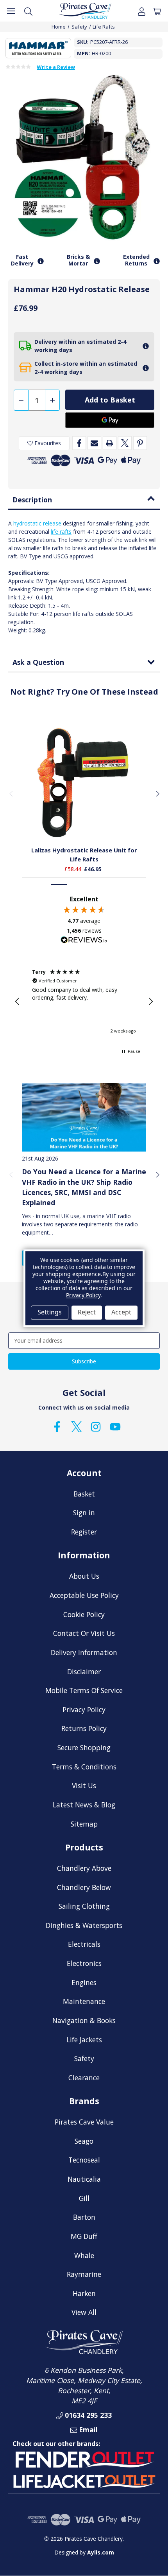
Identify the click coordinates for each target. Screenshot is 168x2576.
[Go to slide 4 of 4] (109, 885)
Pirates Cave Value (84, 2122)
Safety (84, 2058)
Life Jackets (84, 2040)
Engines (84, 1982)
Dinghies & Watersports (84, 1925)
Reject (87, 1312)
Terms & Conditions (84, 1767)
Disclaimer (84, 1672)
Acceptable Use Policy (84, 1595)
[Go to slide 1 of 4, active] (59, 885)
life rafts (61, 532)
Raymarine (84, 2274)
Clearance (84, 2078)
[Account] (142, 11)
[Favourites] (84, 821)
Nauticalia (84, 2179)
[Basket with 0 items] (157, 11)
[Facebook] (79, 443)
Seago (84, 2141)
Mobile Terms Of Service (84, 1690)
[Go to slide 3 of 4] (92, 885)
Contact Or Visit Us (84, 1633)
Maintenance (84, 2001)
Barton (84, 2217)
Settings (50, 1312)
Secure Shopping (84, 1747)
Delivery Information (84, 1652)
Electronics (84, 1963)
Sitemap (84, 1824)
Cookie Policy (84, 1614)
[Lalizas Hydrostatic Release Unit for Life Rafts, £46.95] (84, 783)
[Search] (28, 11)
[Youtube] (115, 1427)
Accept (121, 1312)
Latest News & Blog (84, 1805)
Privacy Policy (84, 1710)
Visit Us (84, 1785)
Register (84, 1532)
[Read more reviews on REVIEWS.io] (84, 941)
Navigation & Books (84, 2020)
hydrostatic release (37, 523)
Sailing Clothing (84, 1906)
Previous (11, 793)
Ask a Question (38, 662)
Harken (84, 2293)
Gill (84, 2198)
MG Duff (84, 2236)
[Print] (110, 443)
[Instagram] (96, 1427)
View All (84, 2312)
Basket (84, 1494)
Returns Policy (84, 1728)
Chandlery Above (84, 1868)
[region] (84, 1002)
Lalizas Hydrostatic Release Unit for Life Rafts (84, 855)
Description (32, 500)
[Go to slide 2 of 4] (76, 885)
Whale (84, 2255)
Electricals (84, 1944)
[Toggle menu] (11, 11)
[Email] (94, 443)
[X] (125, 443)
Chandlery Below (84, 1887)
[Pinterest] (140, 443)
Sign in (84, 1513)
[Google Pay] (110, 420)
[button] (18, 1002)
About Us (84, 1576)
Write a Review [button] (56, 67)
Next (157, 793)
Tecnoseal (84, 2160)
